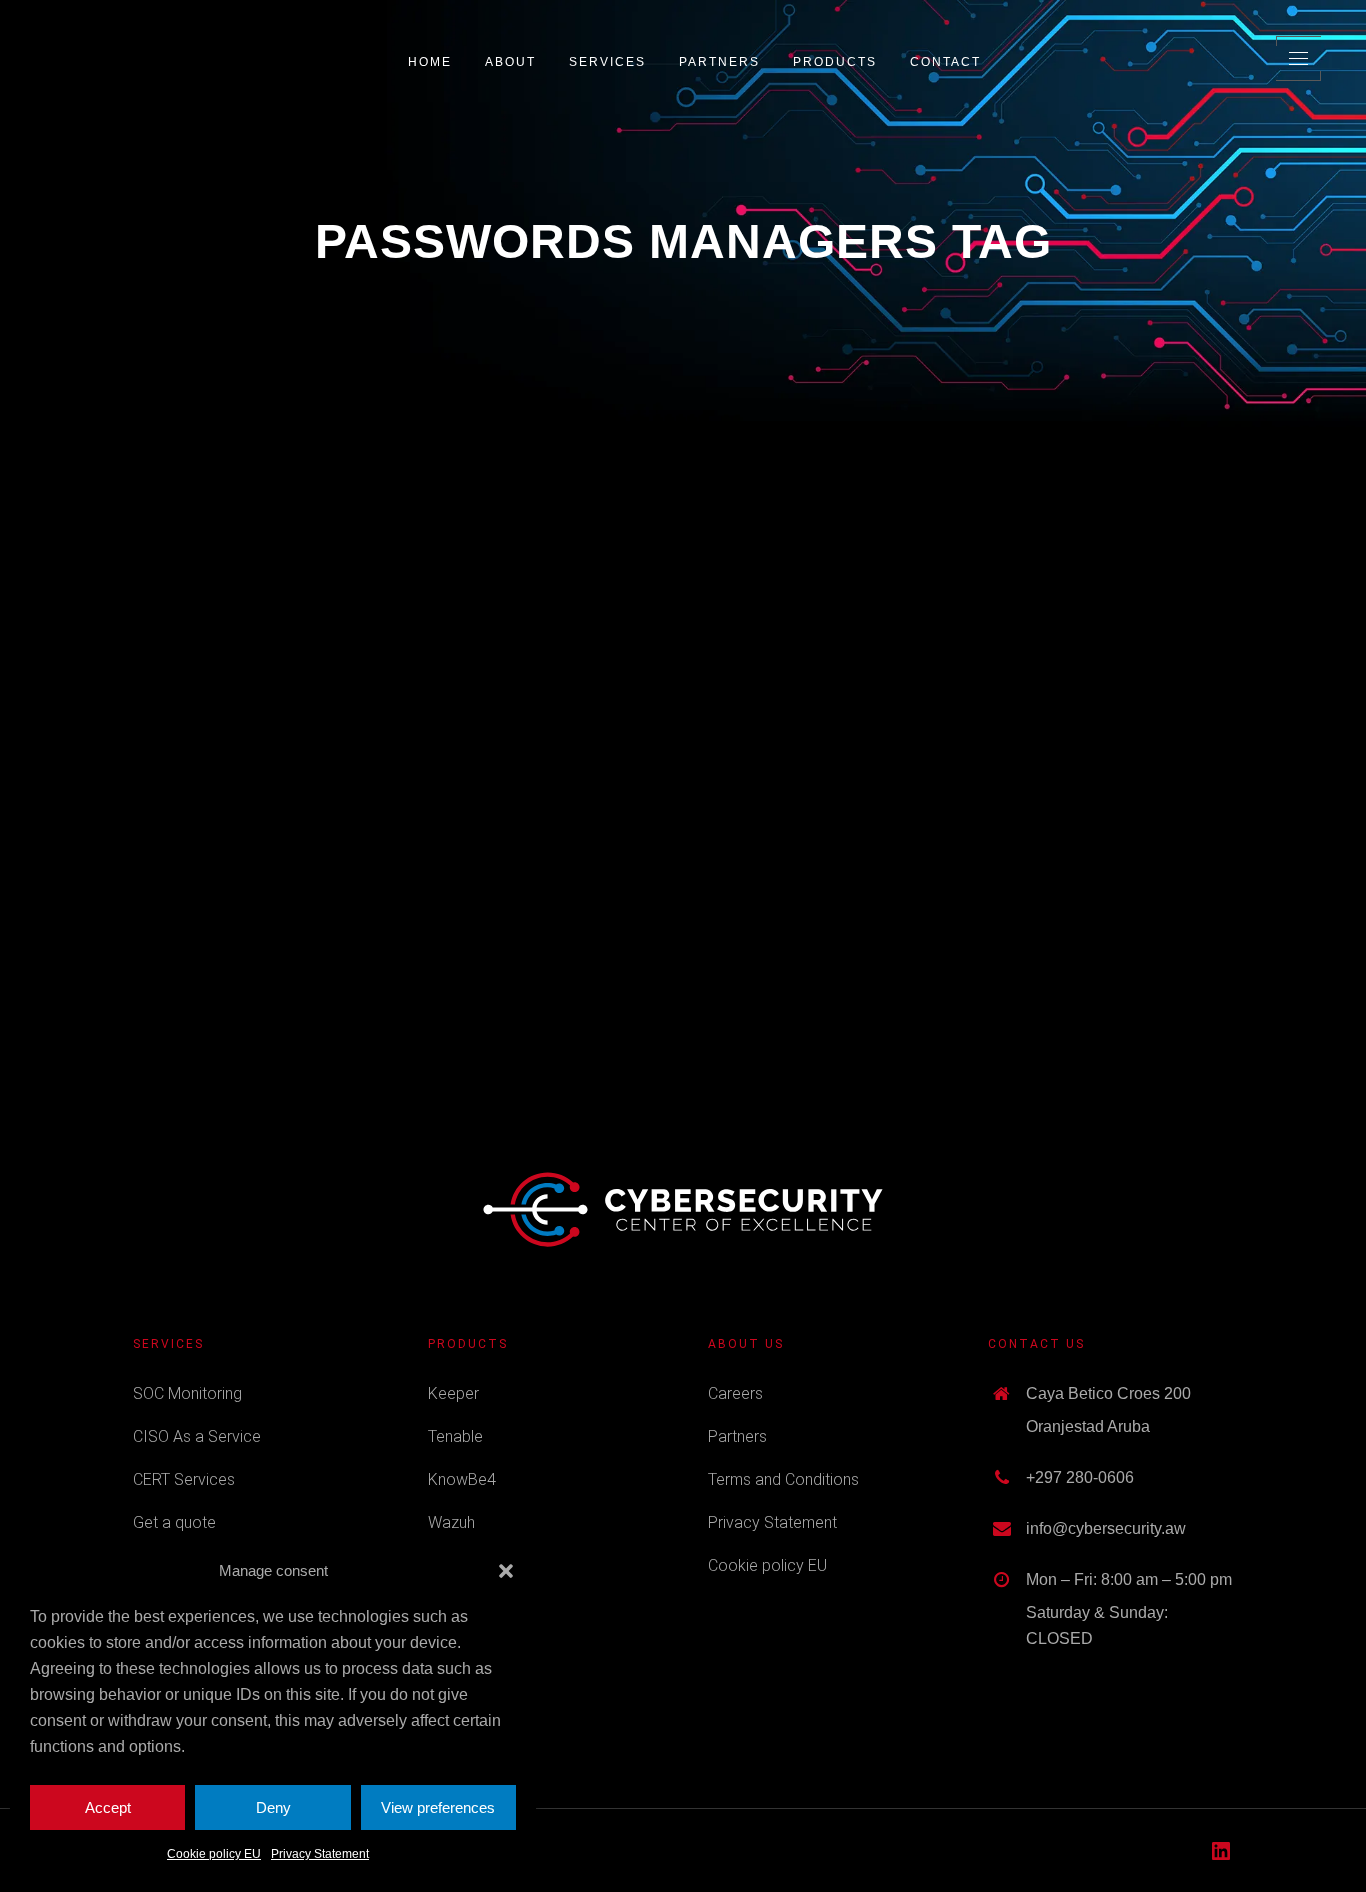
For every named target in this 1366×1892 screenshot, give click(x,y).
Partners (737, 1436)
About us (746, 1344)
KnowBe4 (462, 1479)
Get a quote (174, 1522)
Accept (108, 1807)
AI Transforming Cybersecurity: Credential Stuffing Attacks (304, 749)
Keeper (453, 1393)
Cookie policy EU (214, 1854)
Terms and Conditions (783, 1479)
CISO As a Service (197, 1436)
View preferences (438, 1807)
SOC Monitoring (187, 1393)
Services (168, 1344)
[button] (506, 1571)
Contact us (1036, 1344)
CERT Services (184, 1479)
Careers (735, 1393)
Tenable (455, 1436)
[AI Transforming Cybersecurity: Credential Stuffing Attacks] (304, 598)
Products (468, 1344)
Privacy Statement (320, 1854)
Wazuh (451, 1522)
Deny (273, 1807)
